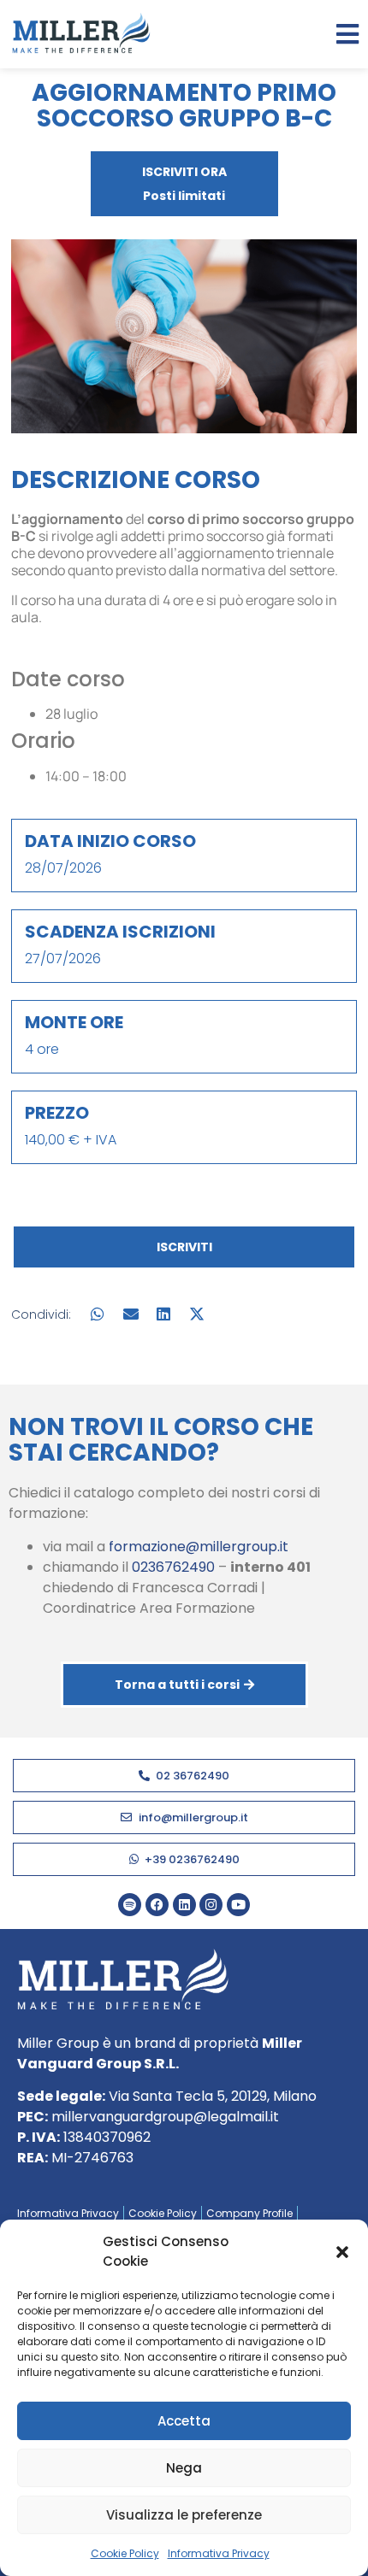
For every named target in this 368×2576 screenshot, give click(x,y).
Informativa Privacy (219, 2553)
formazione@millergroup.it (199, 1547)
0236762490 (173, 1567)
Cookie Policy (125, 2553)
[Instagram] (211, 1905)
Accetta (184, 2421)
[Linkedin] (184, 1905)
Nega (184, 2468)
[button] (342, 2252)
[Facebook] (157, 1905)
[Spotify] (130, 1905)
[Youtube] (238, 1905)
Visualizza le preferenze (184, 2515)
